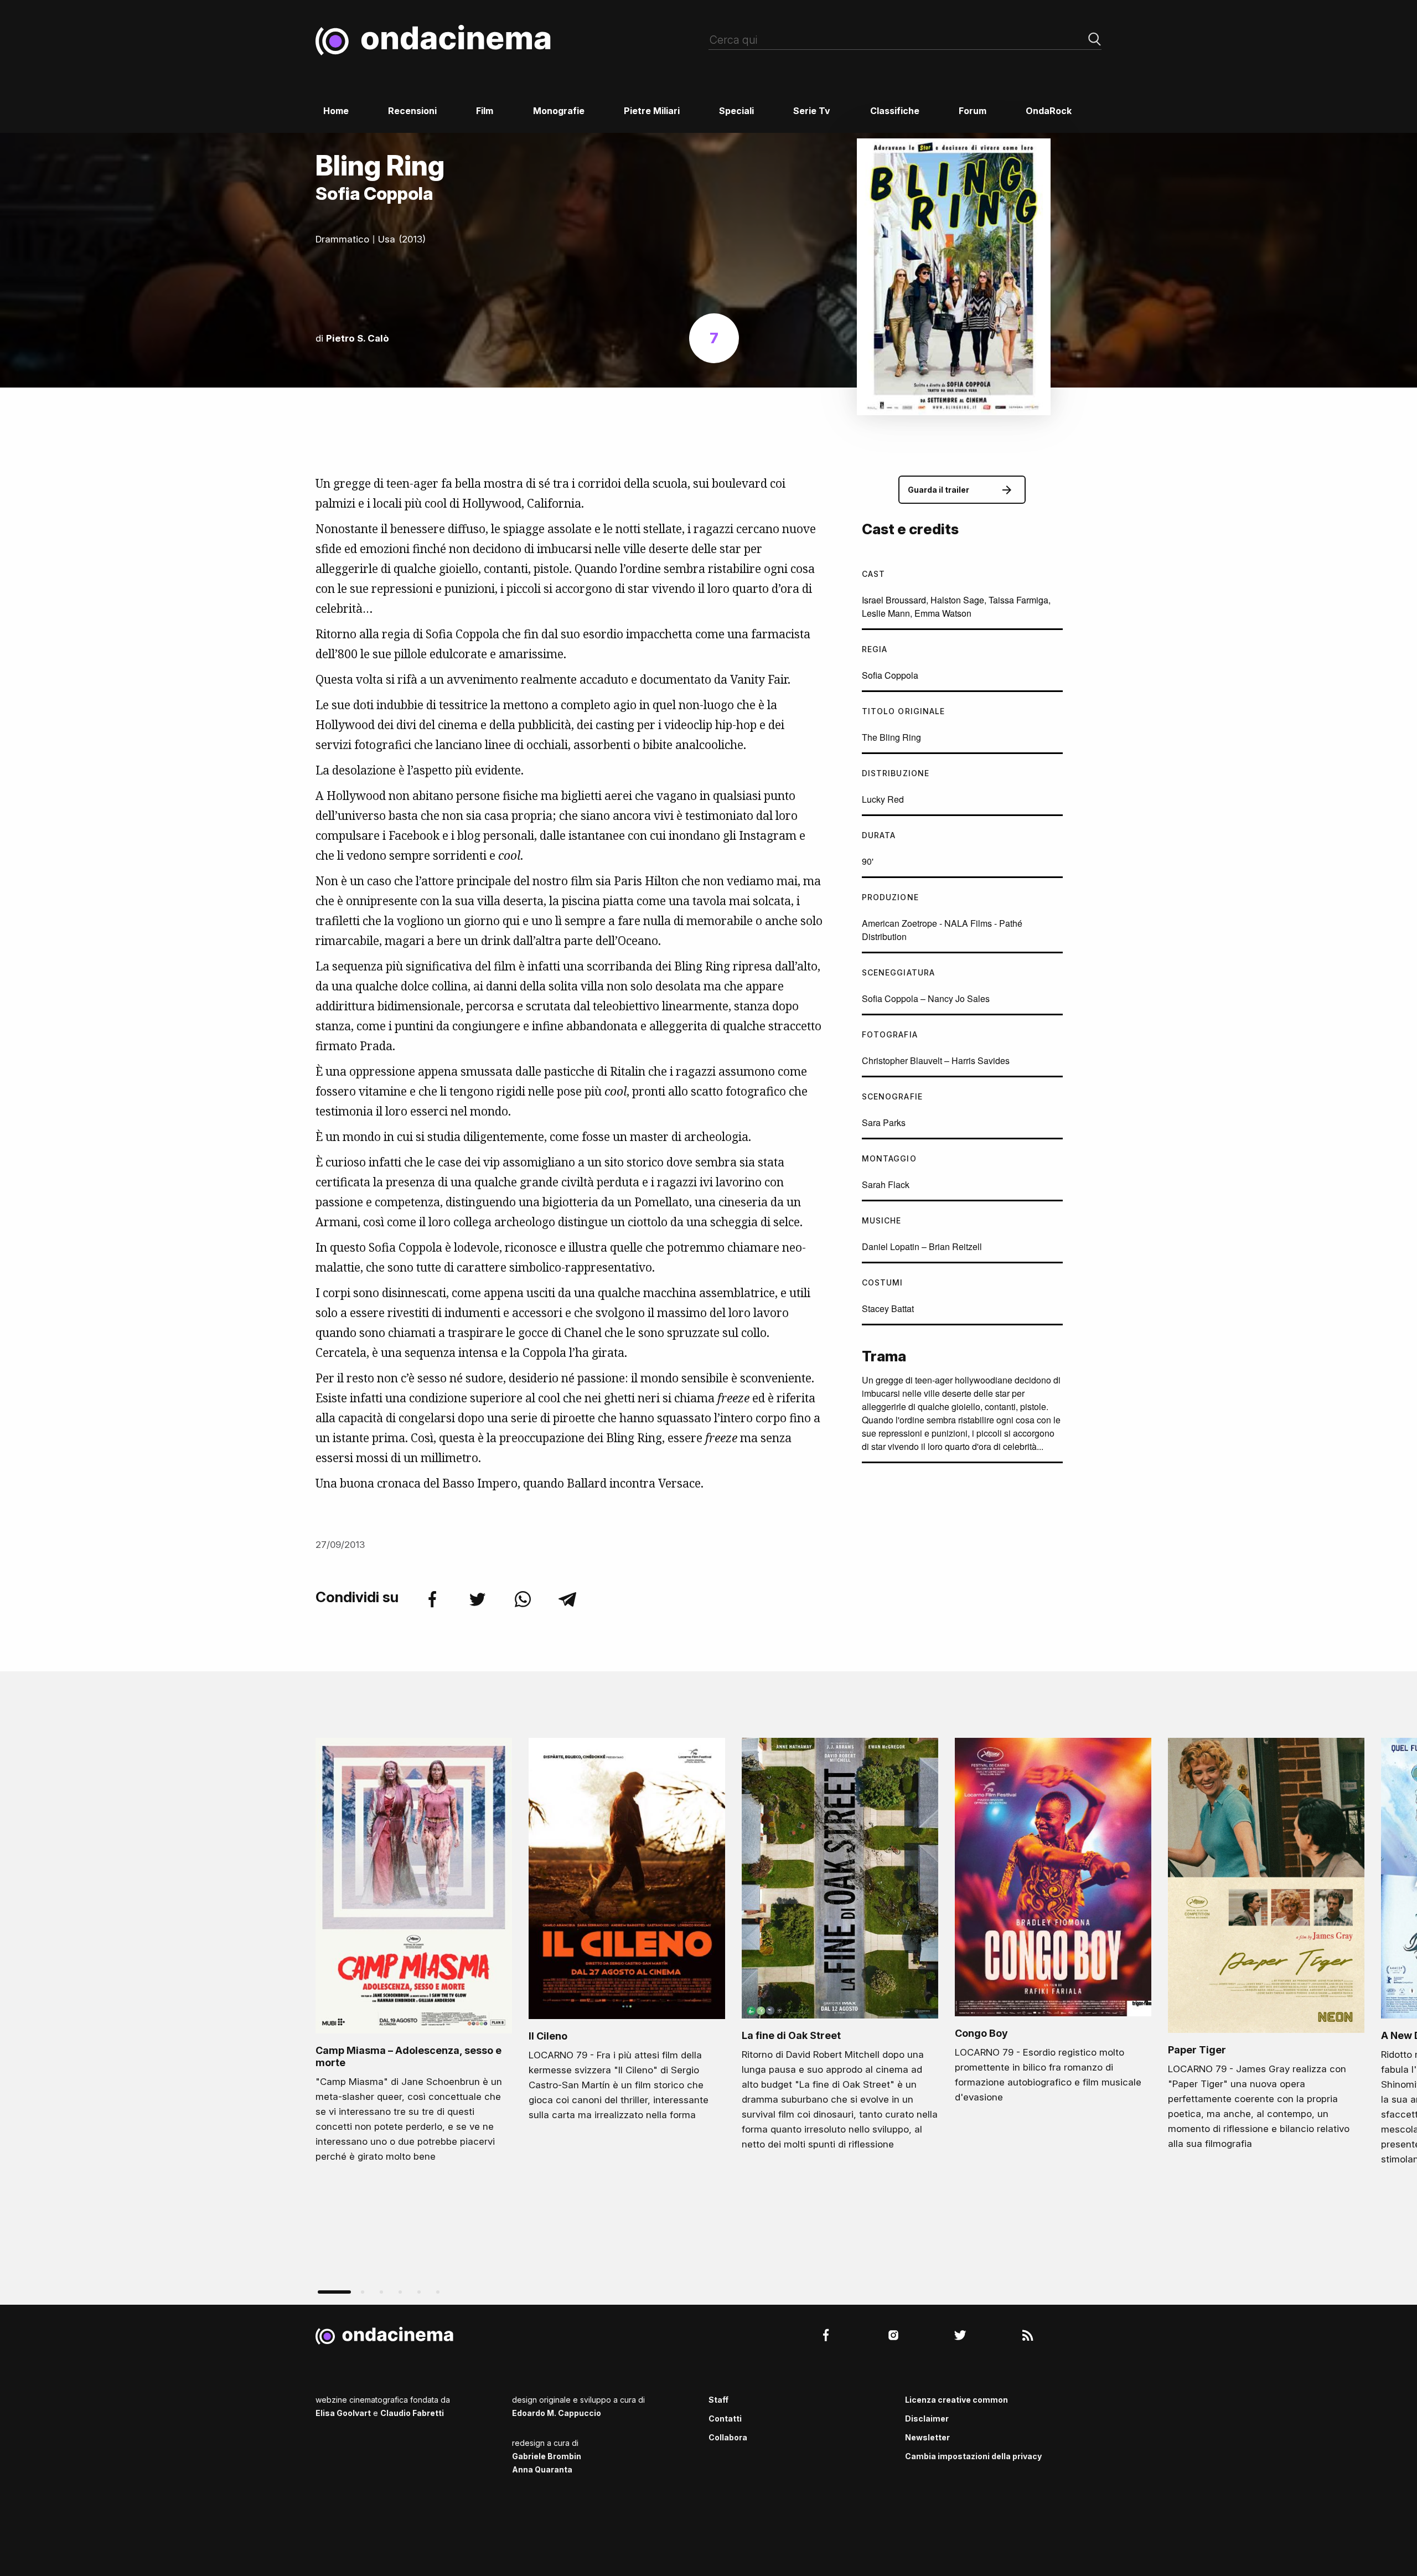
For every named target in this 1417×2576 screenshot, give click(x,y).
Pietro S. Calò (358, 338)
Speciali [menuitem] (736, 111)
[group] (414, 1953)
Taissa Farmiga (1018, 600)
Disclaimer (927, 2418)
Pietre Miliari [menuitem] (652, 111)
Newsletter (927, 2437)
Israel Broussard (894, 600)
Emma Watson (943, 613)
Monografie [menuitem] (559, 111)
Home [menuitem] (336, 111)
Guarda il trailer (938, 490)
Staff (718, 2400)
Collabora (728, 2437)
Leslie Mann (886, 613)
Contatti (725, 2418)
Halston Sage (957, 600)
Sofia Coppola (890, 675)
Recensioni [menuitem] (412, 111)
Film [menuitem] (485, 111)
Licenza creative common (956, 2400)
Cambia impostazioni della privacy (973, 2456)
